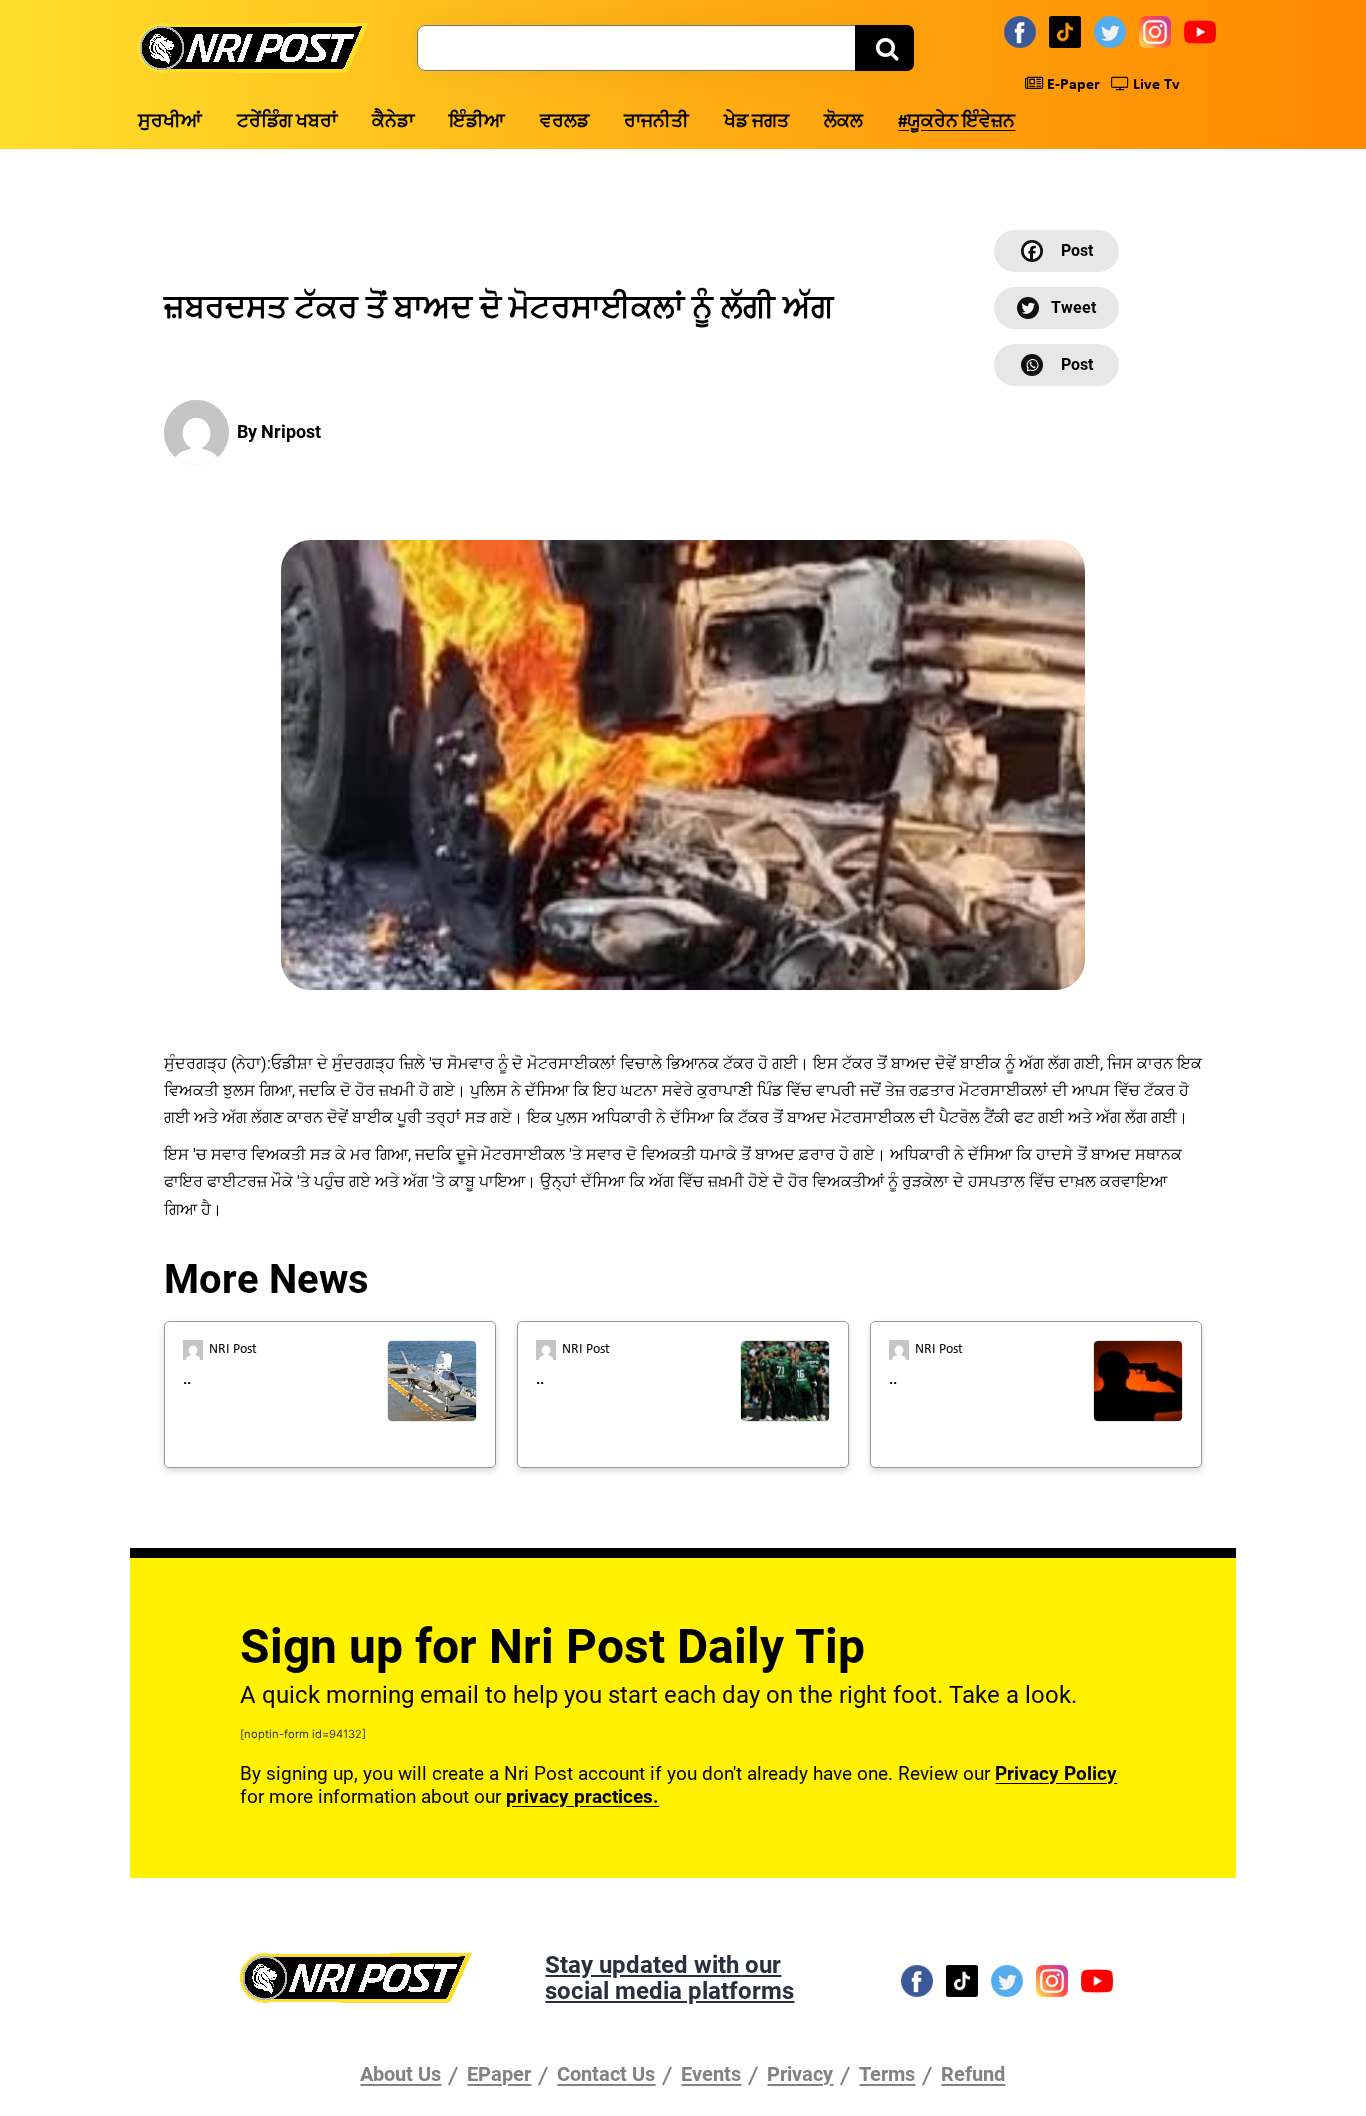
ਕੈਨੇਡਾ (393, 122)
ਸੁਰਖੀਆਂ (170, 122)
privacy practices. (582, 1796)
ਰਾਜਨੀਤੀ (656, 122)
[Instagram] (1158, 31)
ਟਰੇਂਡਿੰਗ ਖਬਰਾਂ (287, 122)
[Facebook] (1023, 31)
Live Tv (1154, 85)
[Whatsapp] (1056, 365)
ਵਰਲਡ (564, 122)
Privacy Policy (1056, 1773)
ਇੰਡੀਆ (477, 122)
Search (884, 48)
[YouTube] (1203, 31)
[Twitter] (1113, 31)
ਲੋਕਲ (843, 122)
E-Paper (1071, 85)
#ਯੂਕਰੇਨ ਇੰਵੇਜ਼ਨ (956, 122)
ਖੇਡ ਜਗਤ (756, 122)
